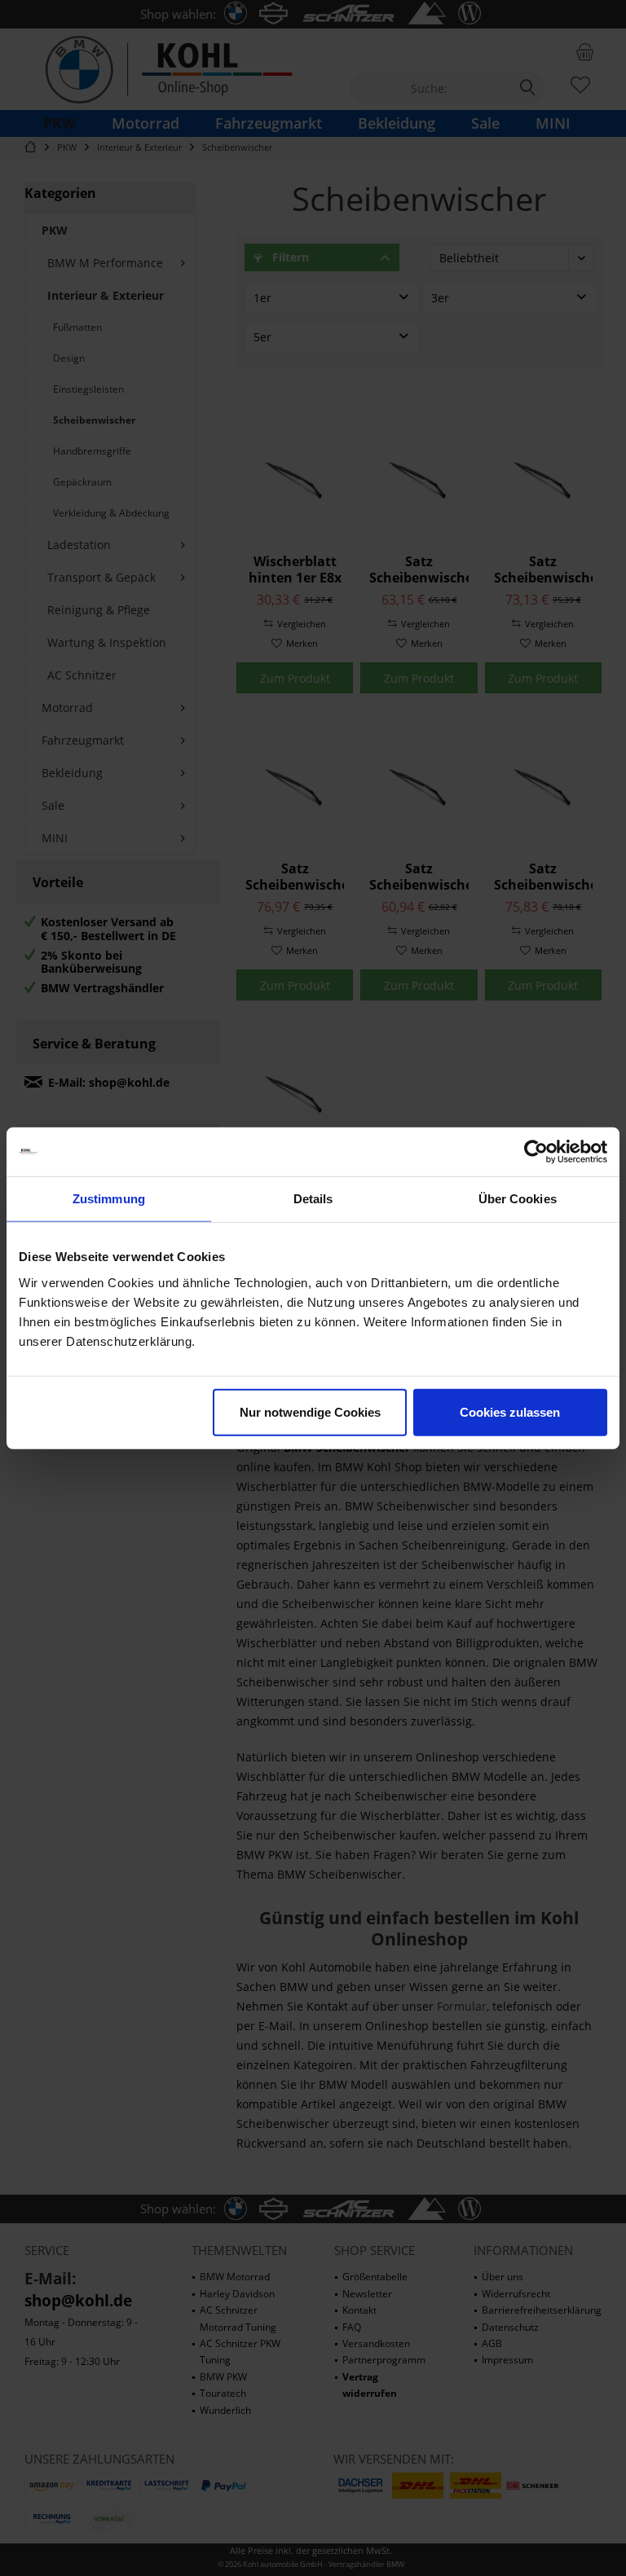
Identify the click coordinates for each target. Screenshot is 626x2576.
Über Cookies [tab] (518, 1199)
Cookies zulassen (510, 1411)
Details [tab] (313, 1199)
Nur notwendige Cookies (310, 1411)
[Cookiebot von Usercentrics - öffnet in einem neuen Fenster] (536, 1152)
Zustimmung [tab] (109, 1199)
